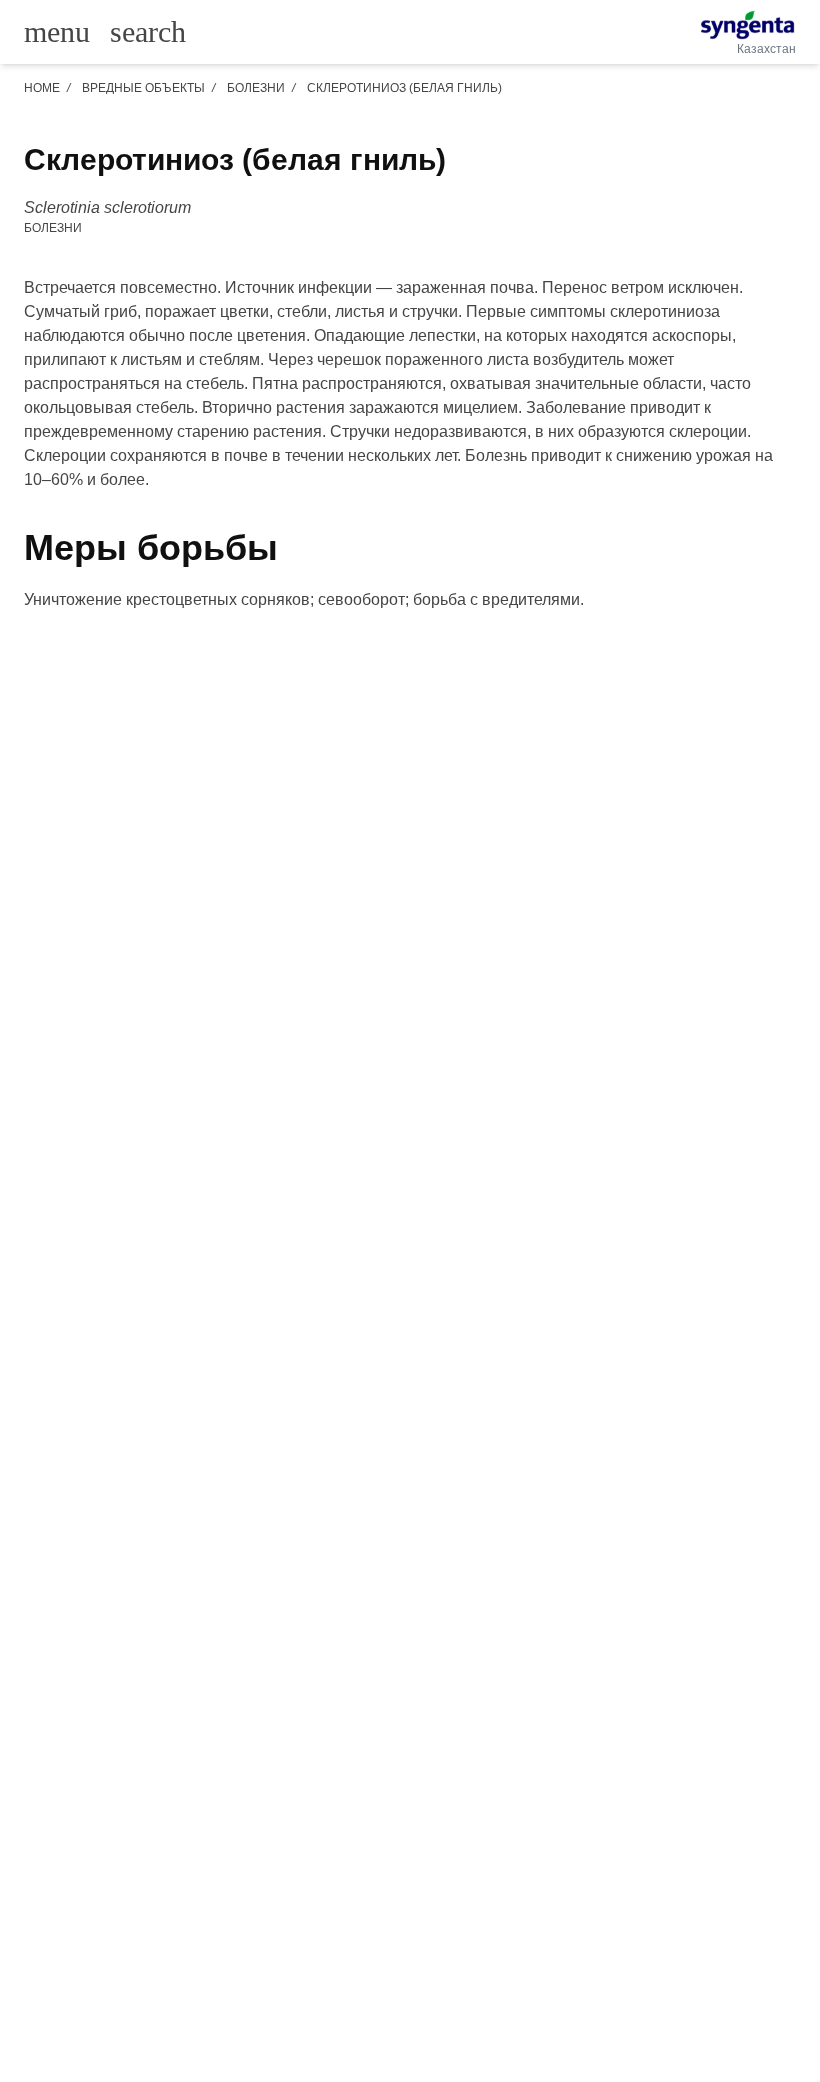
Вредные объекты (143, 88)
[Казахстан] (747, 25)
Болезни (256, 88)
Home (42, 88)
